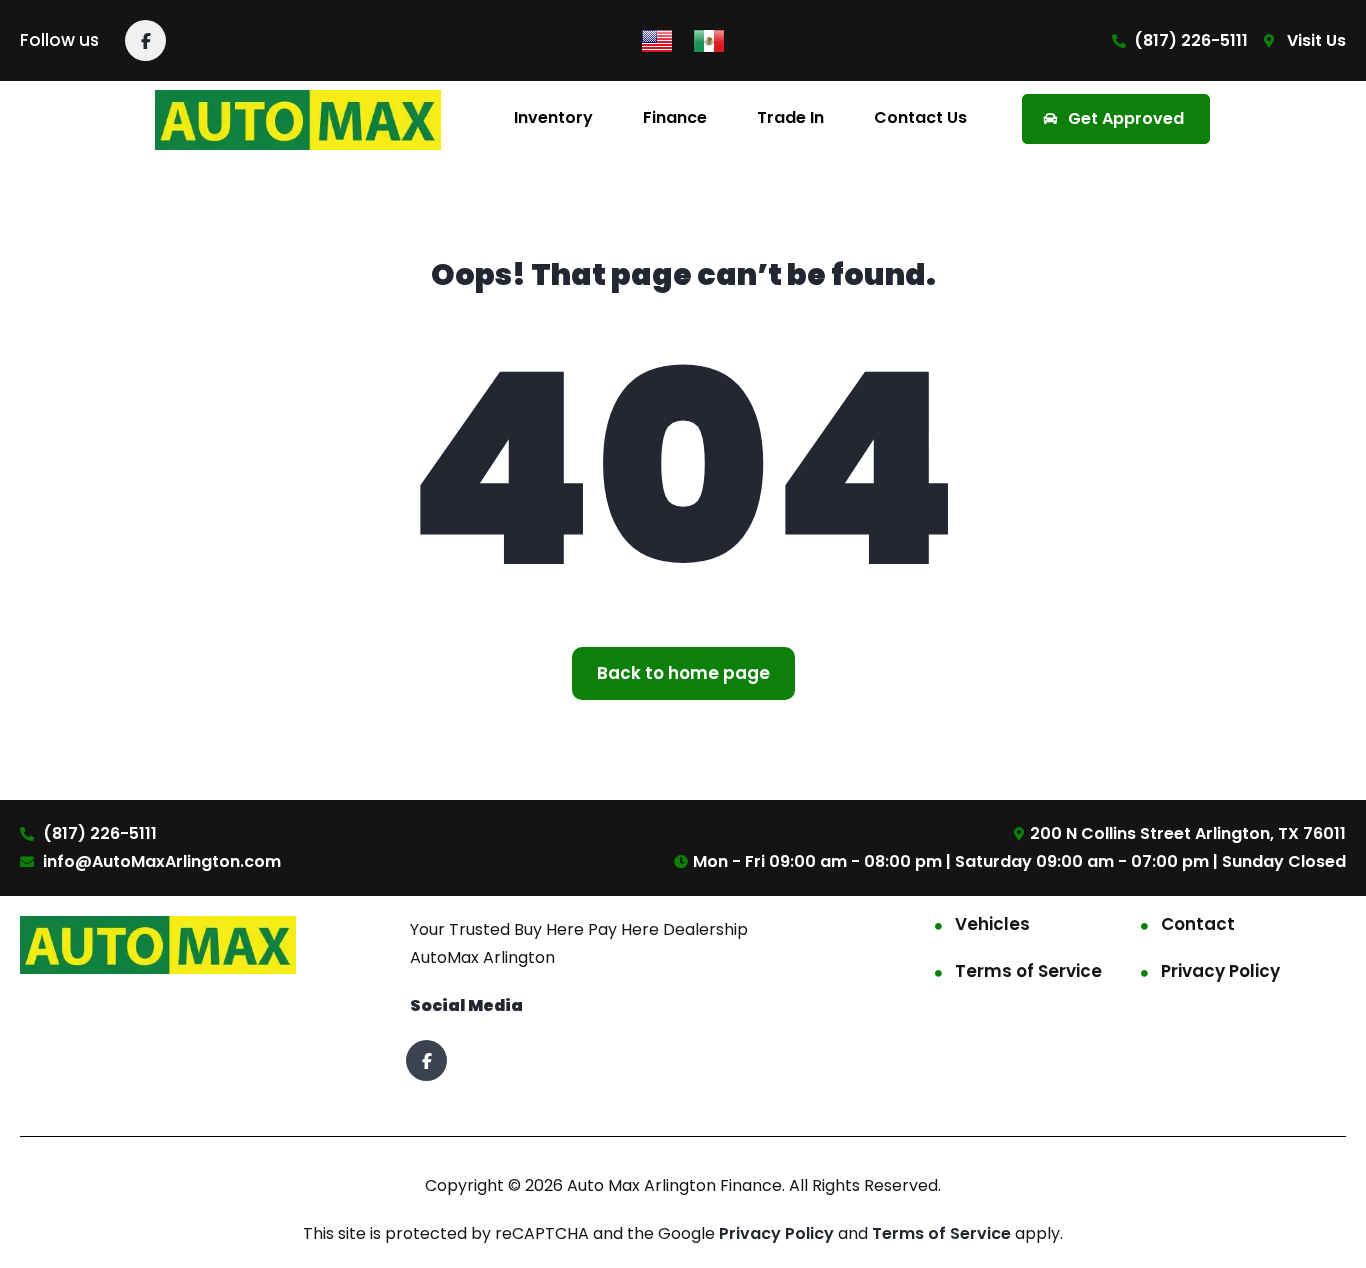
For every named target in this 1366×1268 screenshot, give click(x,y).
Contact (1198, 924)
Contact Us (920, 117)
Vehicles (992, 924)
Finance (675, 117)
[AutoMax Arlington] (298, 118)
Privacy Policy (1220, 971)
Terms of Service (1028, 971)
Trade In (790, 117)
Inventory (553, 117)
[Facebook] (145, 40)
